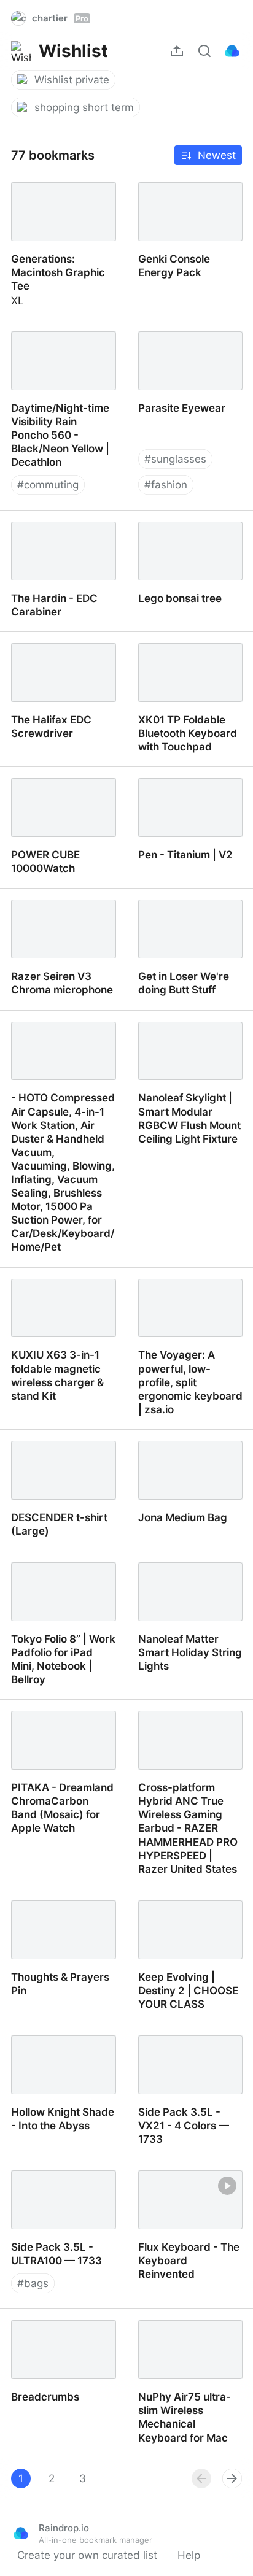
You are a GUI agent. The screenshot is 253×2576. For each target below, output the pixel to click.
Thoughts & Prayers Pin (58, 1896)
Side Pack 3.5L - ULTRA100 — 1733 (46, 2173)
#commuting (48, 485)
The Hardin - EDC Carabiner (44, 524)
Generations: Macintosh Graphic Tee (59, 185)
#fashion (166, 485)
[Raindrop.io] (232, 51)
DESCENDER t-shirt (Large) (48, 1443)
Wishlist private (72, 80)
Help (189, 2555)
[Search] (204, 51)
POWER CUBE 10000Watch (34, 781)
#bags (33, 2283)
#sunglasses (175, 459)
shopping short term (84, 107)
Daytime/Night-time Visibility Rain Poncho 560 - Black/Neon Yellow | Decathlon (61, 347)
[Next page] (232, 2478)
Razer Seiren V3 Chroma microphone (61, 902)
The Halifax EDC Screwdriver (40, 646)
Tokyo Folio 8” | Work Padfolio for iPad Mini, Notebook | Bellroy (54, 1571)
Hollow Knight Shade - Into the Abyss (56, 2038)
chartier (60, 18)
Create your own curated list (87, 2555)
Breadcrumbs (33, 2316)
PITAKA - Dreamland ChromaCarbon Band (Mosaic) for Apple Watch (62, 1720)
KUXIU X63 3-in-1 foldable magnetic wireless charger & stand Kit (61, 1295)
